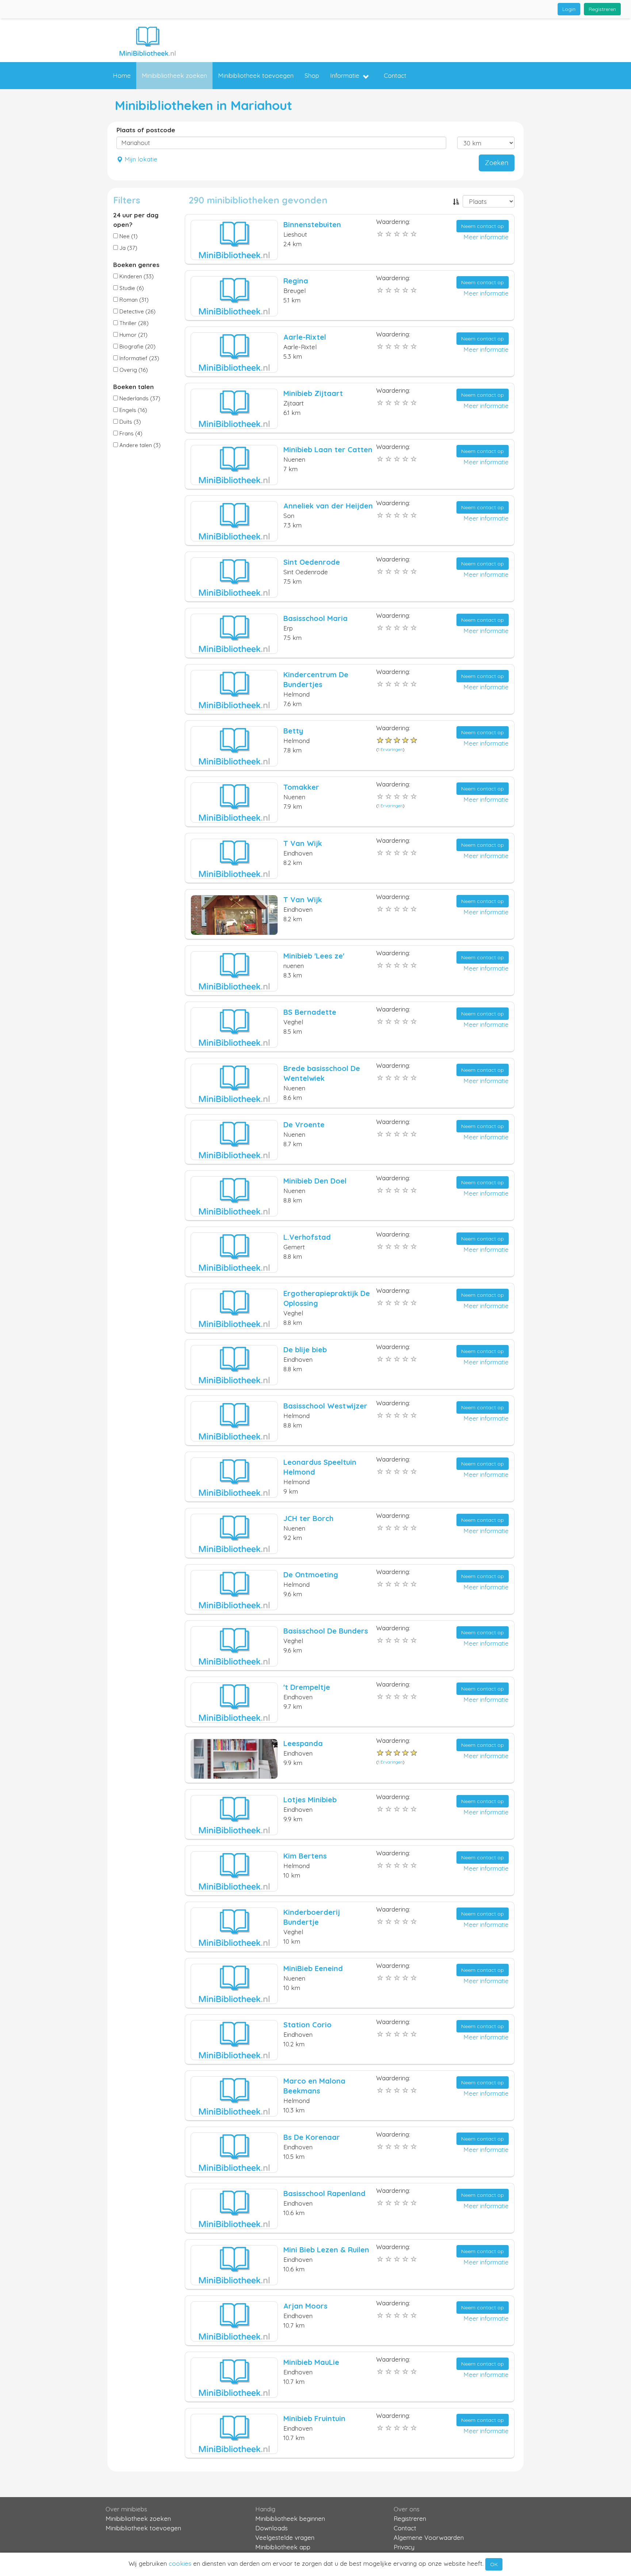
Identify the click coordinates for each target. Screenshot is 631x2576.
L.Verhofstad (307, 1237)
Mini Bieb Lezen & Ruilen (326, 2250)
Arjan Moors (305, 2306)
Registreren (602, 9)
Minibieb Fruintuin (314, 2418)
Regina (296, 281)
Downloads (271, 2528)
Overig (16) (133, 370)
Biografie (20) (137, 346)
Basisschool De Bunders (326, 1631)
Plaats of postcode (146, 130)
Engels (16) (133, 410)
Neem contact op (483, 226)
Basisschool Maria (315, 618)
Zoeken (497, 163)
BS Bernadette (310, 1012)
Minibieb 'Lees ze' (314, 956)
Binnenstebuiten (312, 224)
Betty (293, 731)
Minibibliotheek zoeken (174, 75)
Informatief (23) (139, 358)
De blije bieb (305, 1350)
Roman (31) (133, 300)
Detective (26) (137, 311)
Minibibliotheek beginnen (290, 2518)
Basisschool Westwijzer (325, 1406)
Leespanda (303, 1743)
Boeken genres (136, 265)
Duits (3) (129, 422)
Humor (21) (133, 335)
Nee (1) (128, 236)
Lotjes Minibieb (310, 1800)
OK (494, 2564)
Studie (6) (131, 288)
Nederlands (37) (139, 398)
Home (122, 75)
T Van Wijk (303, 843)
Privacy (404, 2547)
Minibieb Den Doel (315, 1181)
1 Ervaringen (390, 749)
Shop (312, 75)
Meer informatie (486, 237)
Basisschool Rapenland (324, 2193)
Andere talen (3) (139, 445)
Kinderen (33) (136, 276)
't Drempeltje (307, 1687)
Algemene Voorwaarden (429, 2537)
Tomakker (301, 787)
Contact (395, 75)
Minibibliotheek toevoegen (256, 75)
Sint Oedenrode (312, 562)
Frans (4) (130, 433)
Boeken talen (133, 387)
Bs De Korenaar (312, 2137)
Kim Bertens (305, 1856)
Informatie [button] (345, 75)
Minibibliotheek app (283, 2547)
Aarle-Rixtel (305, 337)
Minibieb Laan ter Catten (328, 449)
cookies (180, 2563)
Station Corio (307, 2025)
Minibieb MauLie (311, 2362)
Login (569, 9)
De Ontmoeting (311, 1575)
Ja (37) (128, 248)
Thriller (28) (133, 323)
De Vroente (304, 1125)
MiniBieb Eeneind (313, 1968)
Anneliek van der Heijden (328, 506)
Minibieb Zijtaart (313, 393)
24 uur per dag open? (136, 220)
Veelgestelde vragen (285, 2537)
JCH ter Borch (308, 1518)
